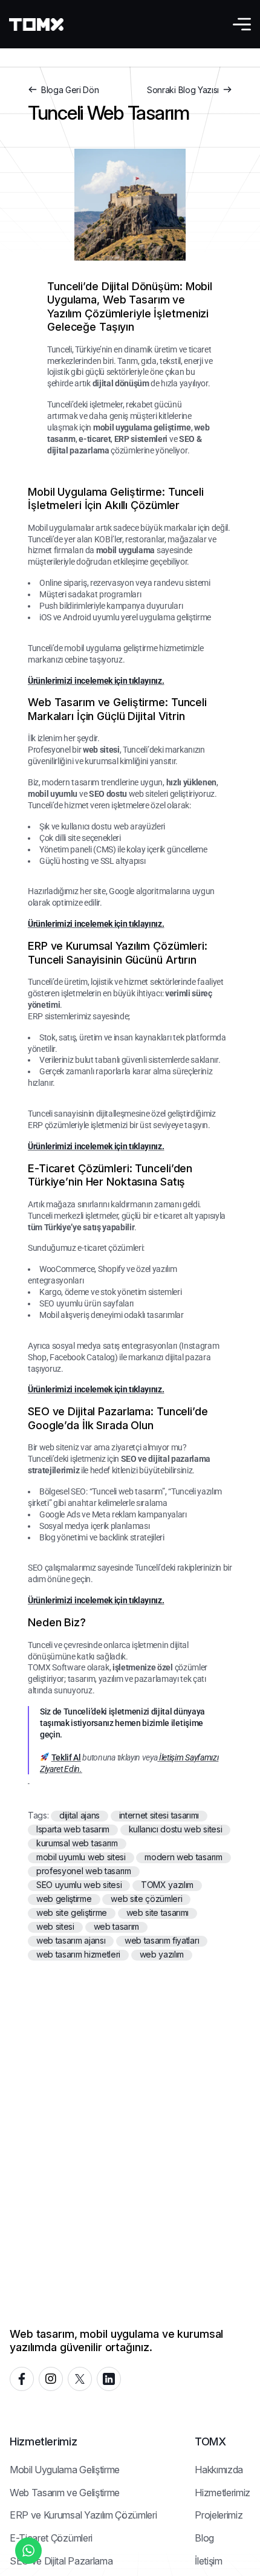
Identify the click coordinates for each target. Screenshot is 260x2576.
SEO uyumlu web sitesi (79, 1885)
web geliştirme (64, 1899)
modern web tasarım (183, 1857)
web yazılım (162, 1955)
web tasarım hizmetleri (78, 1955)
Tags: (39, 1815)
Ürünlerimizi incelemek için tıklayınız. (96, 681)
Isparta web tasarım (73, 1829)
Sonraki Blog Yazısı (183, 90)
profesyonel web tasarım (84, 1871)
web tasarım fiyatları (162, 1941)
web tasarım (116, 1927)
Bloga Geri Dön (70, 90)
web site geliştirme (72, 1913)
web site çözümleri (146, 1899)
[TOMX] (36, 24)
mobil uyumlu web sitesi (81, 1857)
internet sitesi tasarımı (159, 1815)
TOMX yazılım (167, 1885)
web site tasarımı (158, 1913)
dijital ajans (80, 1815)
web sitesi (55, 1927)
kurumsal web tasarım (77, 1843)
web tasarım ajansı (71, 1941)
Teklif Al (66, 1757)
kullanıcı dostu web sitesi (176, 1829)
